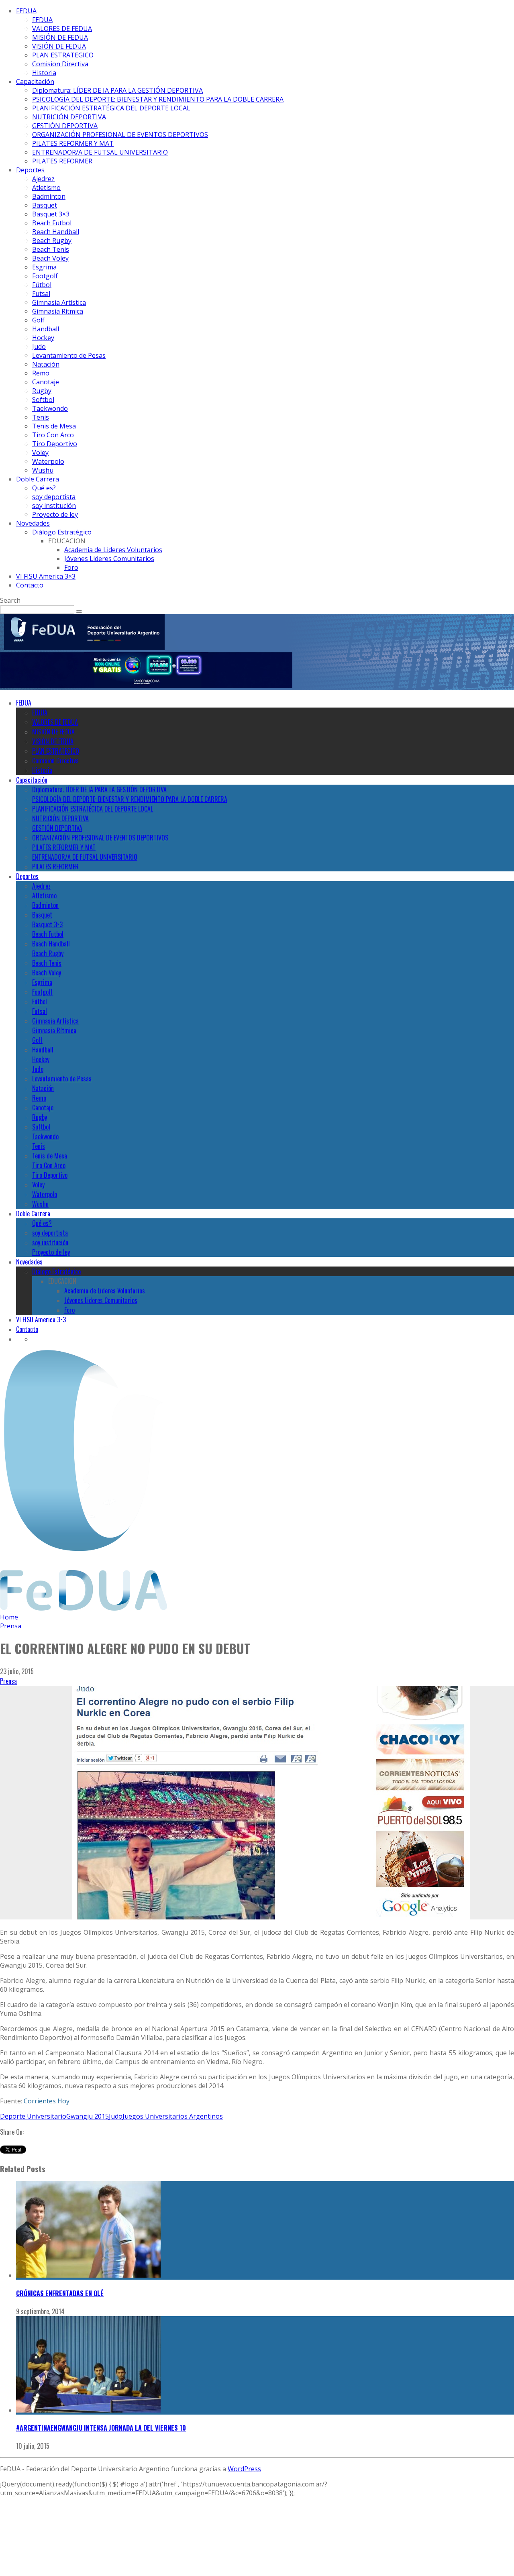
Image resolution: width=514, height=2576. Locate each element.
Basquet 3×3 (51, 214)
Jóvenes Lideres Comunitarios (109, 559)
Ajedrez (43, 179)
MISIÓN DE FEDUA (60, 37)
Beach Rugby (52, 241)
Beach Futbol (52, 223)
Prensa (8, 1681)
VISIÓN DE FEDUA (59, 46)
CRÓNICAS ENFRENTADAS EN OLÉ (60, 2293)
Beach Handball (56, 232)
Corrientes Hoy (47, 2101)
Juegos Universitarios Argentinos (173, 2116)
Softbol (43, 400)
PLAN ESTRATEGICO (63, 55)
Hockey (43, 338)
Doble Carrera (38, 479)
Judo (39, 347)
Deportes (30, 170)
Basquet (45, 205)
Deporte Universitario (33, 2116)
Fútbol (42, 285)
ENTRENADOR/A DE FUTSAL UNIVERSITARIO (100, 152)
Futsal (41, 294)
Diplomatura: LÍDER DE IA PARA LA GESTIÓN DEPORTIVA (117, 90)
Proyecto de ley (55, 514)
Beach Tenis (51, 249)
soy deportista (54, 497)
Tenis (41, 417)
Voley (40, 453)
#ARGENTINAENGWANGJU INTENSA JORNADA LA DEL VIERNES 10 (101, 2428)
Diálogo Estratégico (62, 532)
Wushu (43, 470)
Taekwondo (50, 408)
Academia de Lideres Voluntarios (113, 550)
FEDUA (26, 11)
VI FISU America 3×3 (46, 576)
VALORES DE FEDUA (62, 29)
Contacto (30, 585)
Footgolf (45, 276)
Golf (38, 320)
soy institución (54, 506)
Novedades (33, 523)
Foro (71, 567)
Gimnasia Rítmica (58, 311)
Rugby (42, 391)
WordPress (244, 2469)
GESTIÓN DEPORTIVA (65, 126)
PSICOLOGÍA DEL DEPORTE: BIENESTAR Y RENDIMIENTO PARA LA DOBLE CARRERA (158, 99)
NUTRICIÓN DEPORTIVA (69, 117)
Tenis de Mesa (54, 426)
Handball (46, 329)
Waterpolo (48, 461)
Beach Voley (50, 258)
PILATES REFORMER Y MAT (73, 143)
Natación (46, 364)
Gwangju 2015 (88, 2116)
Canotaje (46, 382)
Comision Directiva (60, 64)
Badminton (49, 196)
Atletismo (46, 188)
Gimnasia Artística (59, 302)
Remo (41, 373)
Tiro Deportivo (55, 444)
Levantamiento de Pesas (69, 355)
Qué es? (44, 488)
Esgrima (44, 267)
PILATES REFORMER (62, 161)
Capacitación (35, 82)
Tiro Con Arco (53, 435)
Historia (44, 73)
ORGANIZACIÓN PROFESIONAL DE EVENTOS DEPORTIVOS (120, 135)
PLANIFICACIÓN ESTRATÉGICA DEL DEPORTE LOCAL (111, 108)
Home (9, 1617)
